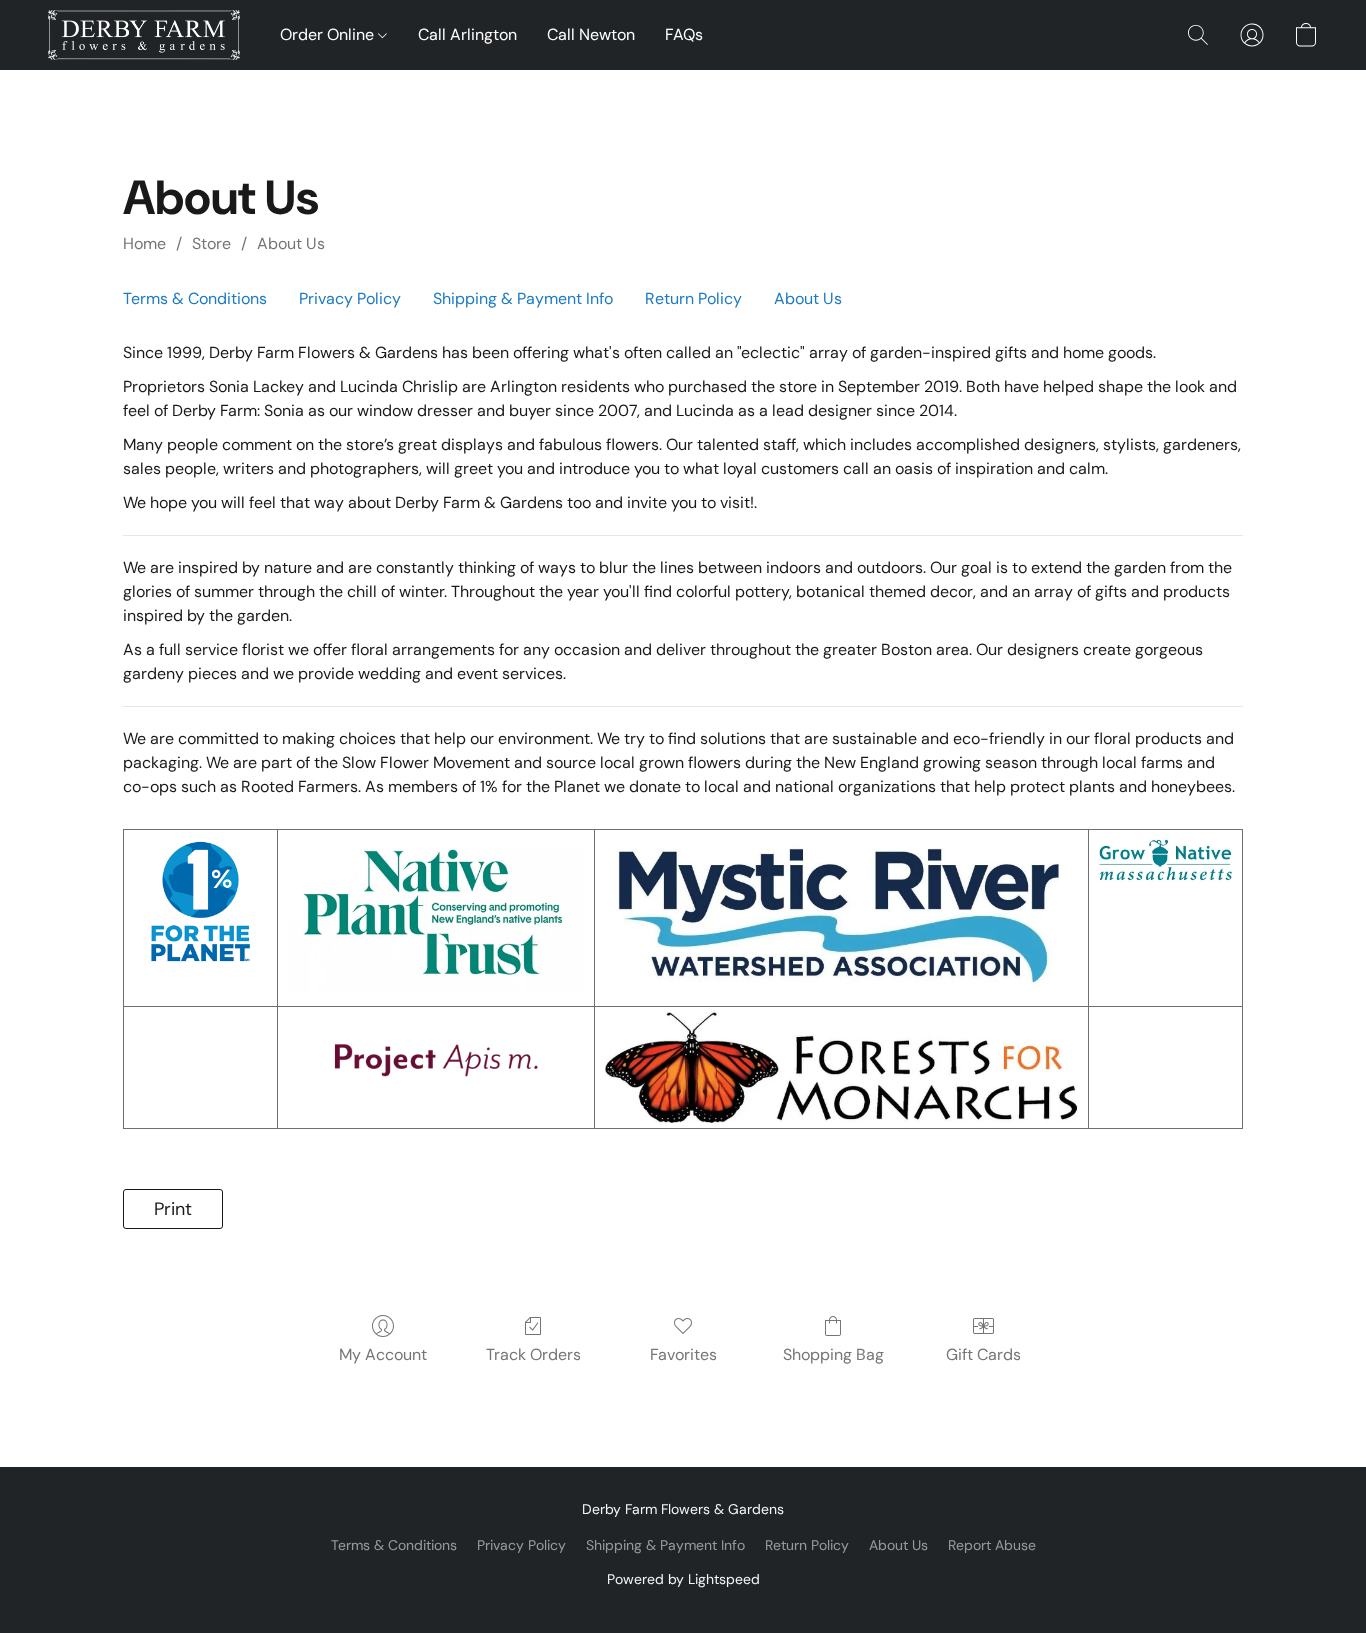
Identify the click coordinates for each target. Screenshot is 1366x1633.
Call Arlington (467, 34)
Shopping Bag (833, 1354)
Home (144, 243)
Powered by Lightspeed (683, 1579)
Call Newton (591, 34)
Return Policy (693, 298)
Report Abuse (992, 1545)
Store (211, 243)
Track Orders (533, 1354)
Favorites (683, 1354)
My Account (383, 1354)
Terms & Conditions (195, 298)
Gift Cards (983, 1354)
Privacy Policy (350, 298)
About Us (291, 243)
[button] (144, 35)
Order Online (329, 34)
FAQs (684, 34)
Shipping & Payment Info (523, 298)
